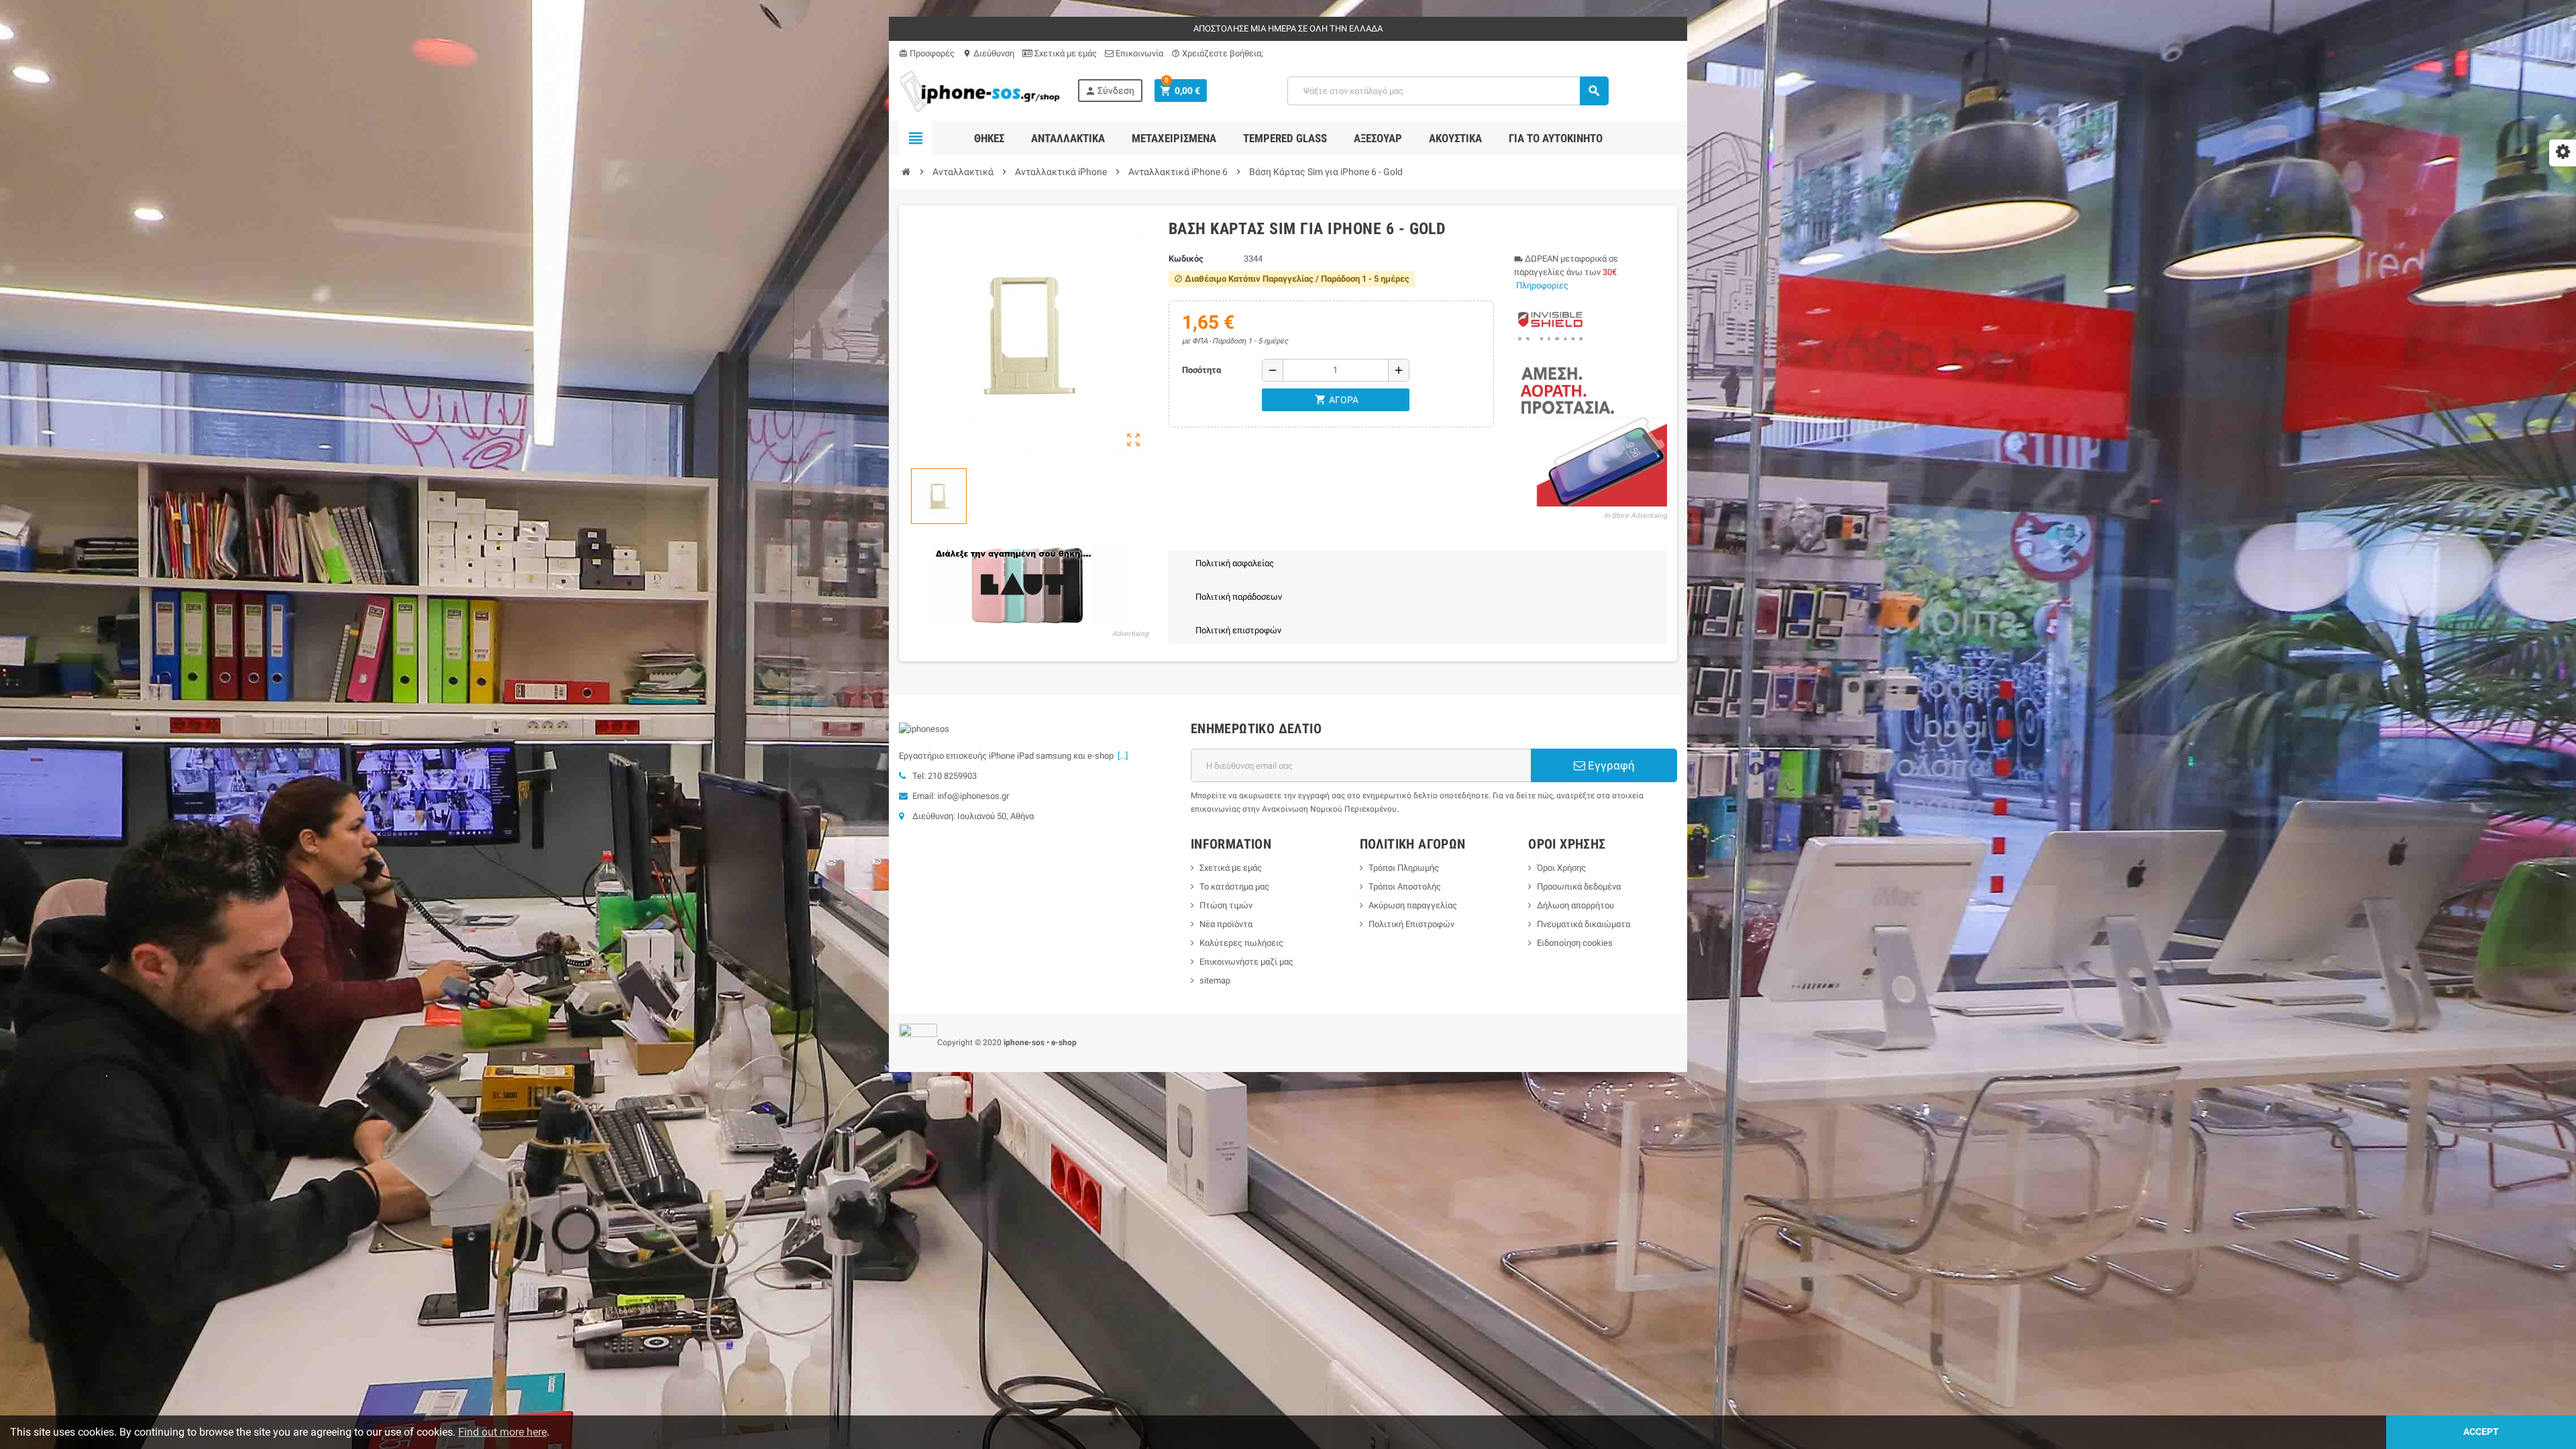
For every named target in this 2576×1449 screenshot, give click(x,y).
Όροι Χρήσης (1561, 868)
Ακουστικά (1455, 138)
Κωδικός (1186, 259)
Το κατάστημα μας (1234, 887)
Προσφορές (927, 53)
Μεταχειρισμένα (1174, 138)
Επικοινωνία (1138, 53)
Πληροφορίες (1542, 285)
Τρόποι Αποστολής (1405, 887)
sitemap (1215, 980)
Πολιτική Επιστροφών (1411, 924)
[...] (1121, 756)
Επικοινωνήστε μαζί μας (1246, 962)
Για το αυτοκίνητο (1556, 138)
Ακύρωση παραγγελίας (1413, 905)
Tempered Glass (1285, 138)
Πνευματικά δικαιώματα (1584, 924)
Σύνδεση (1110, 91)
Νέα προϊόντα (1226, 924)
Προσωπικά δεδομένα (1579, 887)
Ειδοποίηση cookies (1575, 943)
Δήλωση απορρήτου (1575, 905)
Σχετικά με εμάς (1065, 53)
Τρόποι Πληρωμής (1404, 868)
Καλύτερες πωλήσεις (1241, 943)
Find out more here (502, 1432)
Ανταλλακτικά (1068, 138)
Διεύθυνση (988, 53)
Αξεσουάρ (1378, 138)
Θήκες (989, 138)
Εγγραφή (1610, 765)
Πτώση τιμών (1226, 905)
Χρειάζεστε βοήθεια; (1217, 53)
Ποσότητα (1201, 370)
